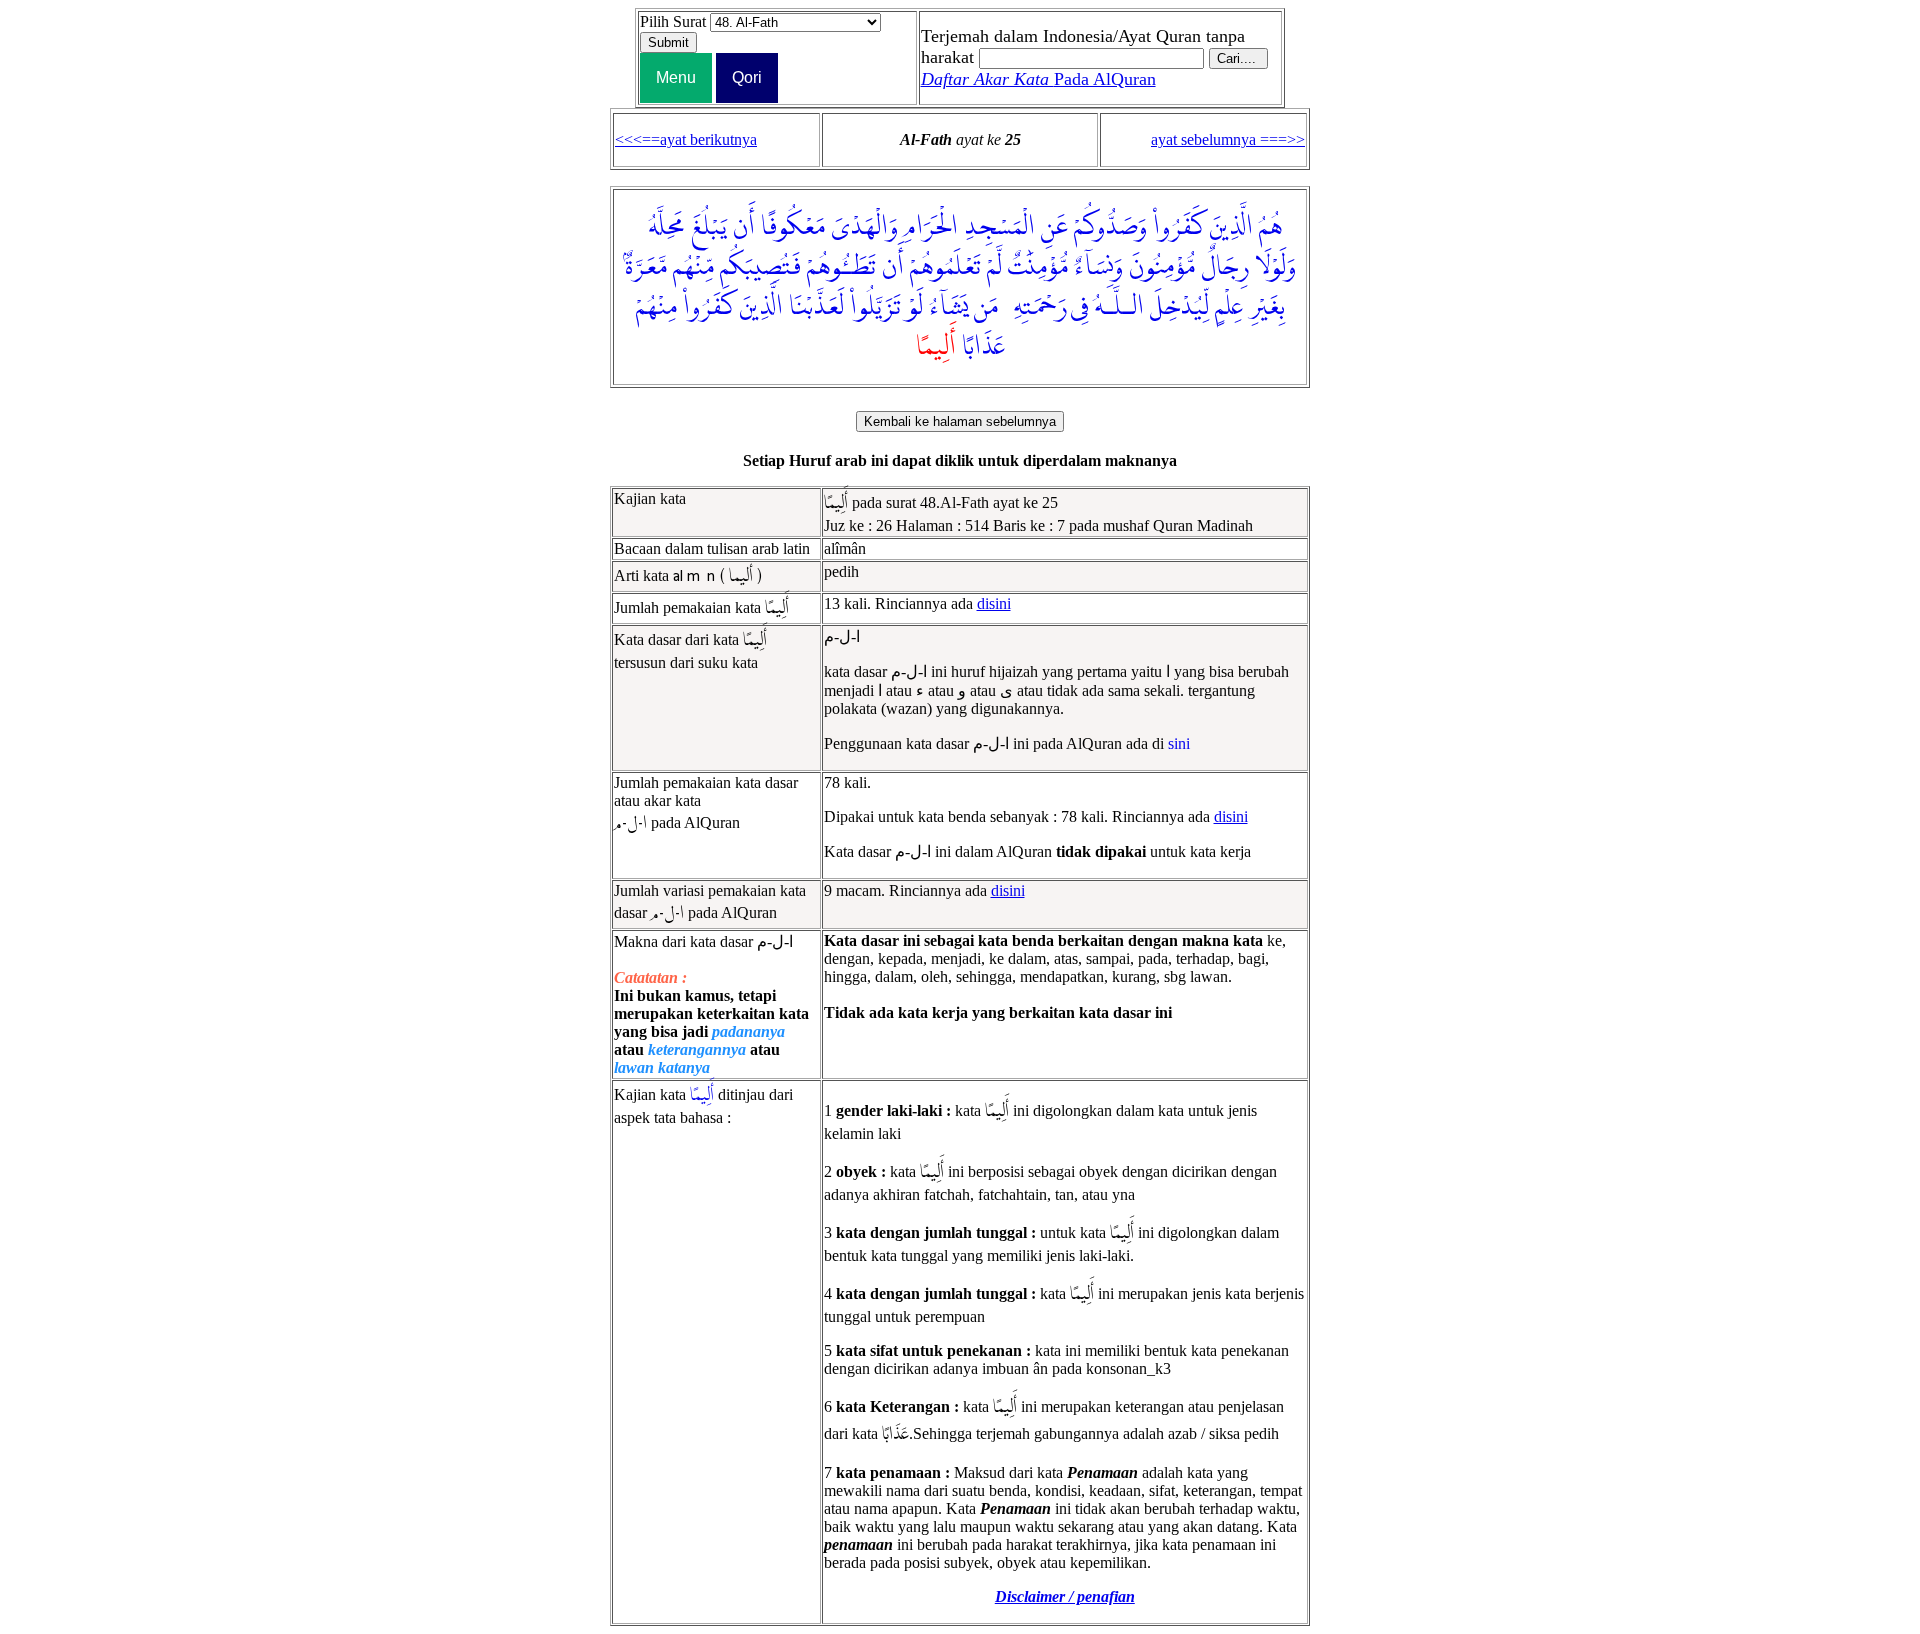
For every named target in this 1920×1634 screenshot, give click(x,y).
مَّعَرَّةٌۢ (646, 267)
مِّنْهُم (693, 267)
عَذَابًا (983, 347)
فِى (1080, 307)
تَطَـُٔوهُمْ (841, 267)
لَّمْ (994, 267)
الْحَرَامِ (931, 227)
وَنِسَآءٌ (1098, 267)
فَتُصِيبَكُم (760, 267)
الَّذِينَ (1231, 227)
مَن (986, 307)
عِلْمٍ (1229, 307)
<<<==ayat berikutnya (686, 139)
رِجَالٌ (1225, 267)
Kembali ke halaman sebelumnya (960, 421)
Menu (676, 77)
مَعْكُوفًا (793, 227)
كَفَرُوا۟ (1178, 227)
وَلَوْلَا (1275, 267)
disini (994, 603)
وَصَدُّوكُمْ (1110, 227)
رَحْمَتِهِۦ (1035, 307)
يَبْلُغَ (709, 227)
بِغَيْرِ (1267, 307)
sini (1179, 743)
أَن (744, 227)
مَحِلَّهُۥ (662, 227)
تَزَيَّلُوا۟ (875, 307)
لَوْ (915, 307)
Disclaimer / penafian (1065, 1596)
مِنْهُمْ (656, 307)
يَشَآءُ (948, 307)
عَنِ (1054, 227)
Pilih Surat (673, 21)
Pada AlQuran (1038, 79)
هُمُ (1270, 227)
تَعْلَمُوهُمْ (945, 267)
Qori (747, 77)
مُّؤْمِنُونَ (1162, 267)
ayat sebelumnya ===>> (1228, 139)
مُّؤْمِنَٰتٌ (1038, 267)
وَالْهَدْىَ (864, 227)
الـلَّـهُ (1119, 307)
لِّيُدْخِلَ (1179, 307)
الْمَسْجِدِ (999, 227)
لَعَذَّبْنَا (816, 307)
